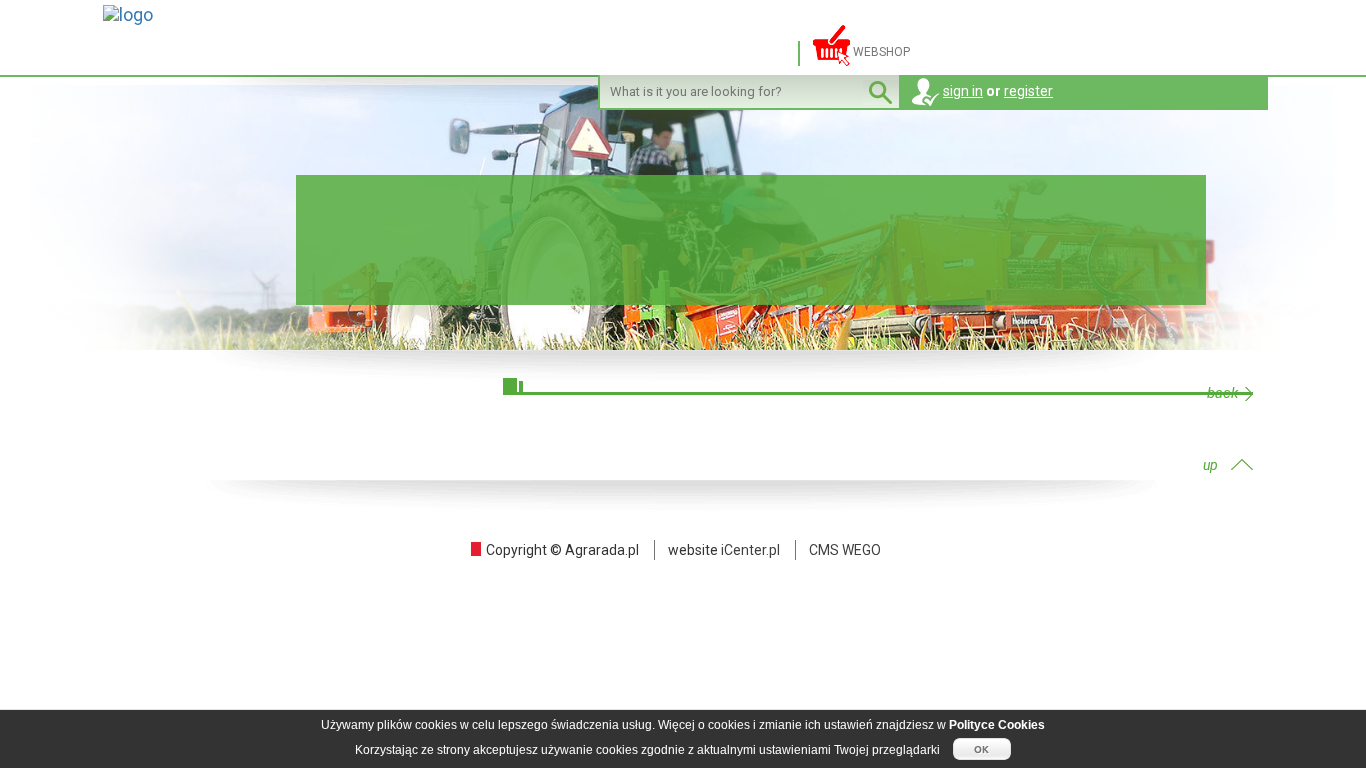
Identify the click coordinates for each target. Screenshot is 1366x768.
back (1222, 393)
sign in (963, 91)
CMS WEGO (845, 550)
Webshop (880, 52)
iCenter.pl (750, 550)
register (1028, 91)
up (1210, 465)
